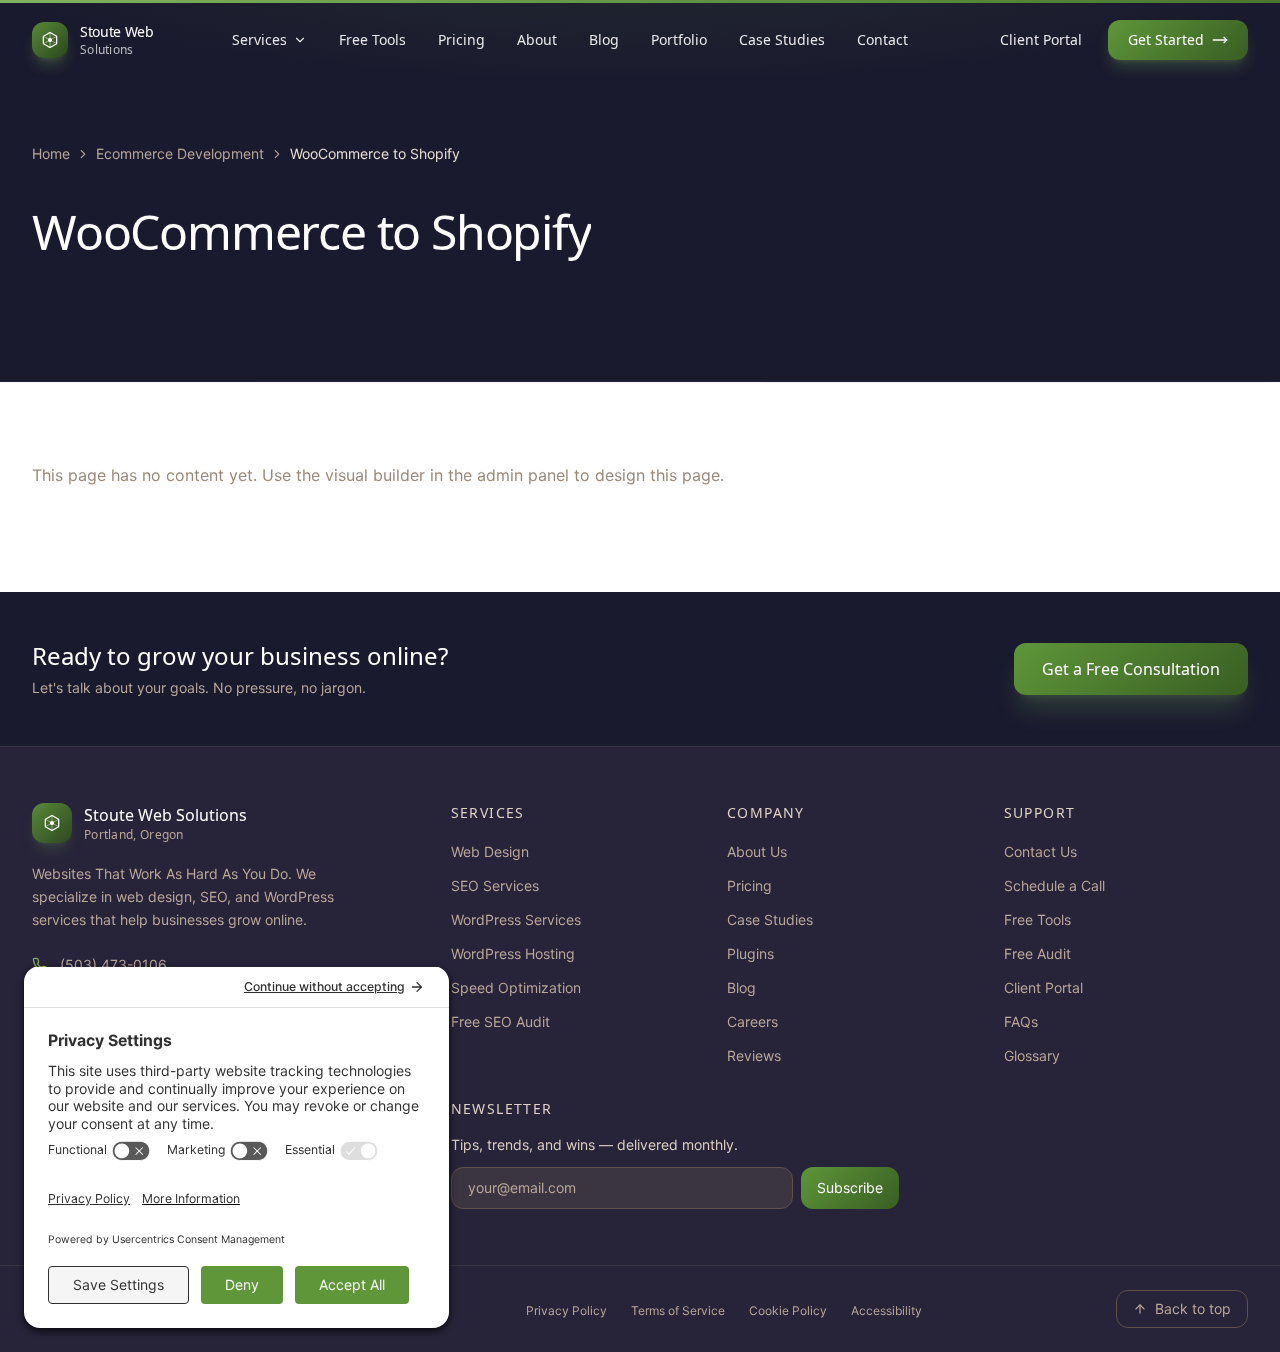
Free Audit (1037, 953)
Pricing (461, 39)
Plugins (750, 953)
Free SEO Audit (500, 1021)
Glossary (1032, 1055)
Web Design (490, 851)
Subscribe (850, 1187)
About (537, 39)
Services (259, 39)
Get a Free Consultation (1131, 669)
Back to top (1193, 1308)
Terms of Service (678, 1310)
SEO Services (495, 885)
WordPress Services (516, 919)
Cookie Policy (788, 1310)
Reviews (754, 1055)
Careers (752, 1021)
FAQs (1021, 1021)
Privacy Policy (566, 1310)
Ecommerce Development (180, 153)
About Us (757, 851)
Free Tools (372, 39)
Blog (604, 39)
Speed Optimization (516, 987)
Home (51, 153)
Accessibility (886, 1310)
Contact (882, 39)
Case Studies (782, 39)
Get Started (1166, 39)
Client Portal (1041, 39)
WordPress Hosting (513, 953)
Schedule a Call (1054, 885)
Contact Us (1040, 851)
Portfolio (679, 39)
